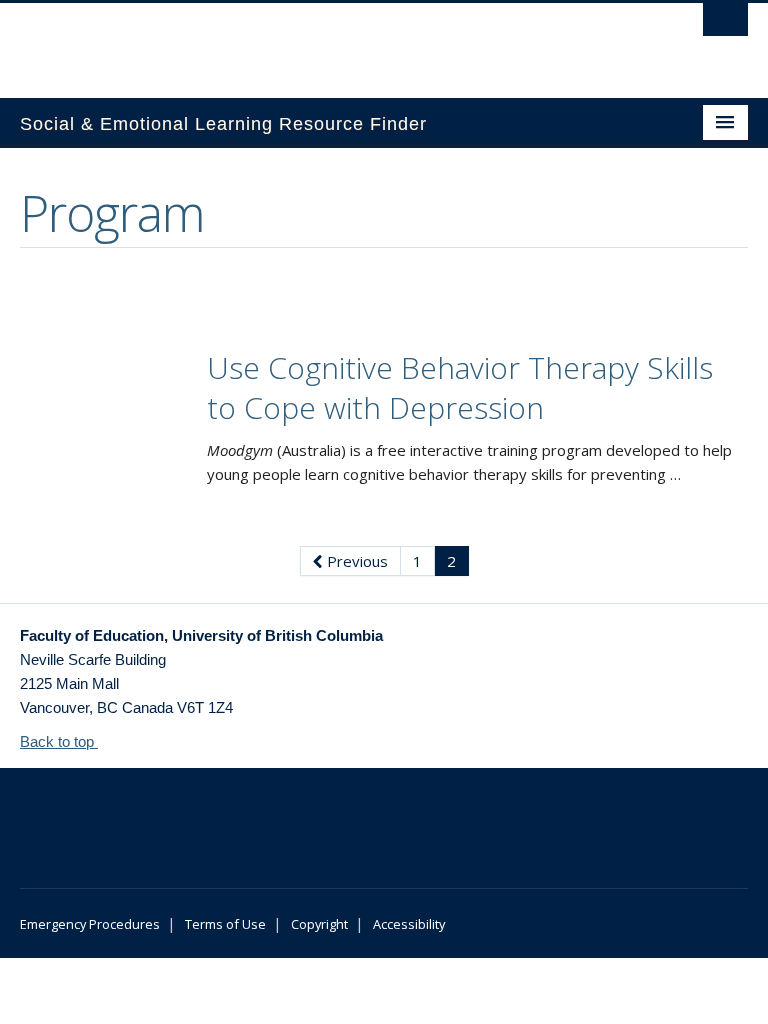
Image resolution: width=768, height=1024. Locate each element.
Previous (355, 561)
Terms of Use (225, 924)
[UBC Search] (725, 25)
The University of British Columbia (329, 41)
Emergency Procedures (90, 924)
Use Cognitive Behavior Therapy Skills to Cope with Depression (460, 387)
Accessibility (409, 924)
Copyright (319, 924)
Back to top (59, 741)
